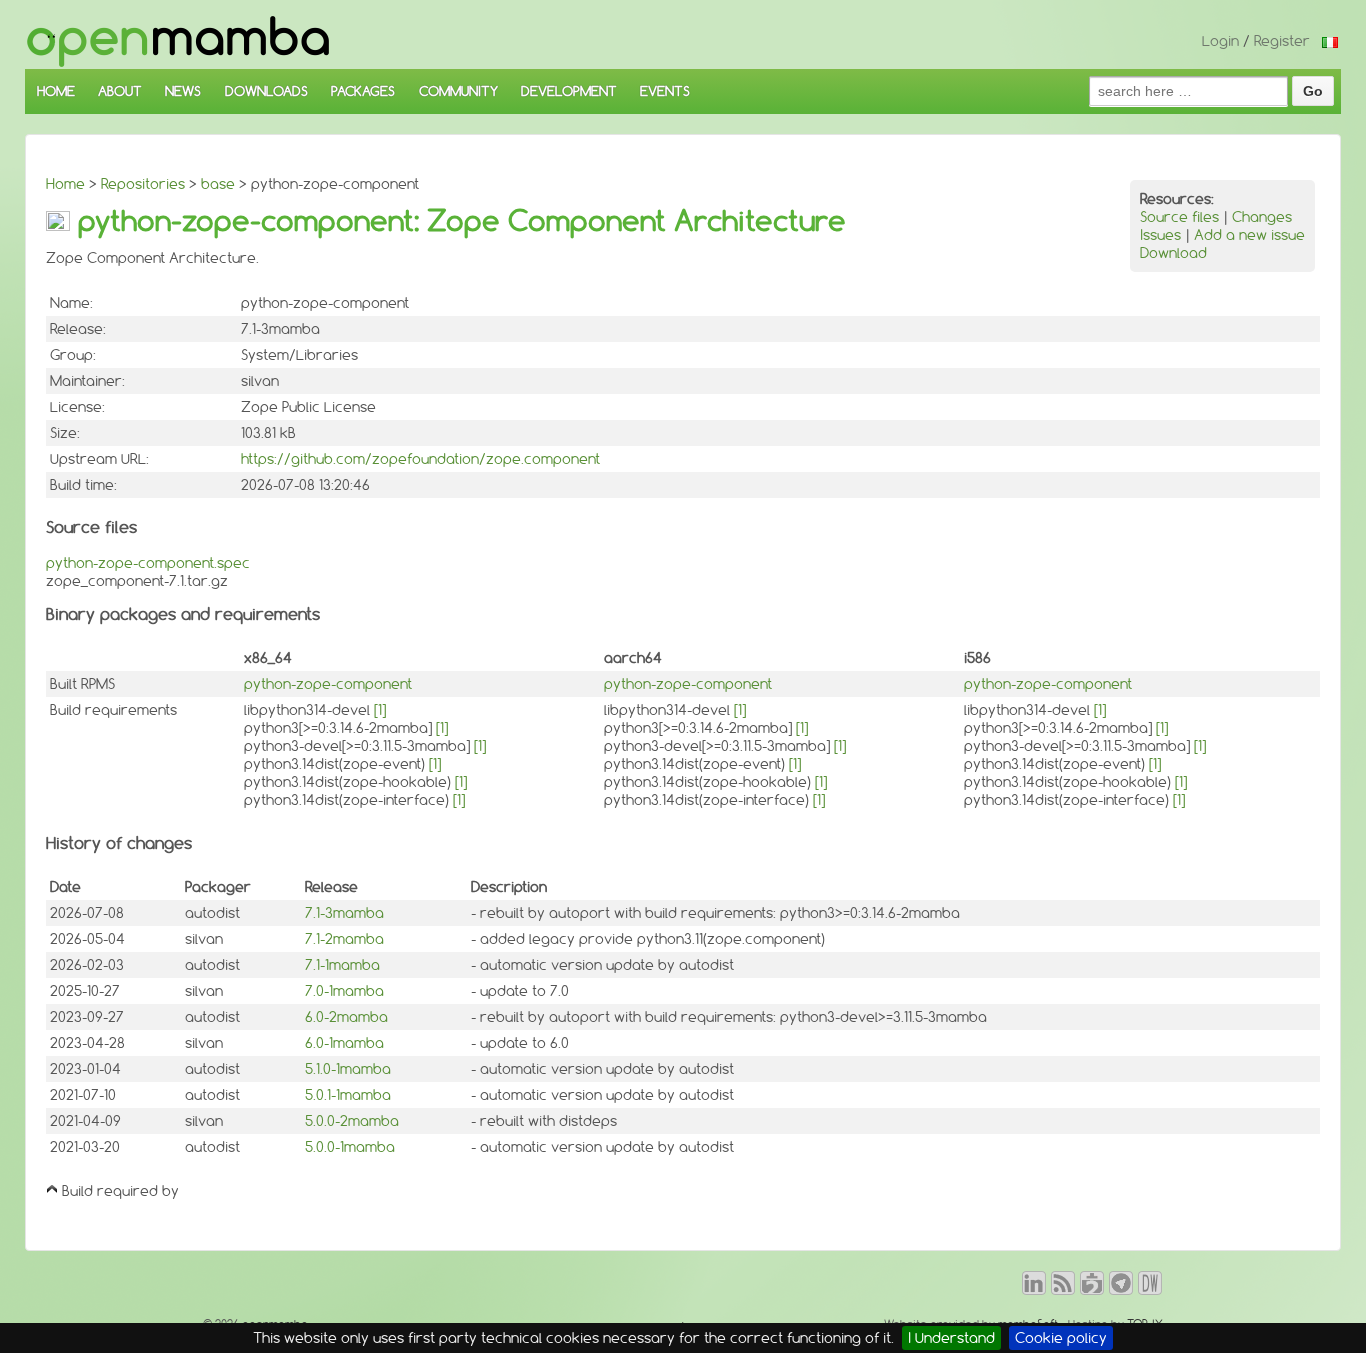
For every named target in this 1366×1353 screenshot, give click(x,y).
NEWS (183, 91)
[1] (380, 710)
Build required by (120, 1191)
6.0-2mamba (346, 1017)
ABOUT (120, 91)
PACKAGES (363, 91)
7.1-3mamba (344, 913)
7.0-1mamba (344, 991)
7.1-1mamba (342, 965)
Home (65, 184)
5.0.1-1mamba (348, 1095)
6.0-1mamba (344, 1043)
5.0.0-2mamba (352, 1121)
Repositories (143, 184)
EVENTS (665, 91)
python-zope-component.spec (148, 563)
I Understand (951, 1338)
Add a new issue (1249, 235)
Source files (1179, 217)
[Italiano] (1330, 41)
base (218, 184)
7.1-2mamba (344, 939)
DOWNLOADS (266, 91)
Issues (1160, 235)
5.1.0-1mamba (348, 1069)
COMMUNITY (458, 91)
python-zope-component (328, 684)
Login (1220, 41)
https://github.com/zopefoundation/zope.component (420, 459)
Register (1282, 41)
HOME (56, 91)
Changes (1262, 217)
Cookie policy (1061, 1338)
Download (1173, 253)
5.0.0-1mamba (350, 1147)
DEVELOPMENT (569, 91)
